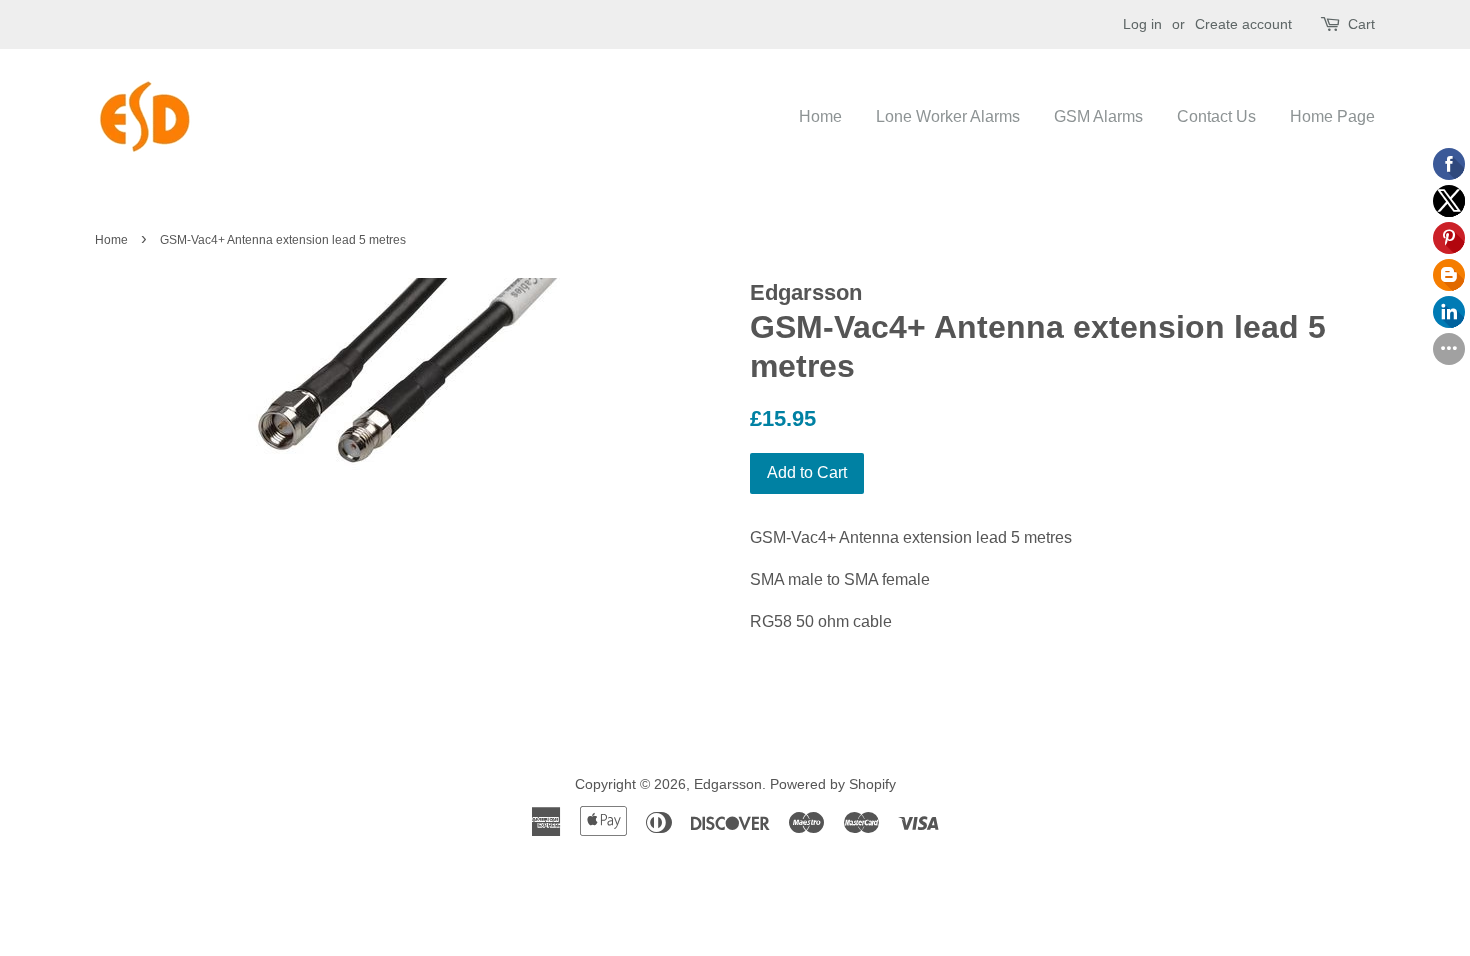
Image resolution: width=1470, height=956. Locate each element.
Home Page (1332, 116)
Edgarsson (728, 784)
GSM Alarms (1098, 116)
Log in (1142, 24)
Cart (1361, 24)
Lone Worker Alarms (948, 116)
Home (820, 116)
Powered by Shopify (833, 784)
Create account (1243, 24)
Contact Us (1216, 116)
